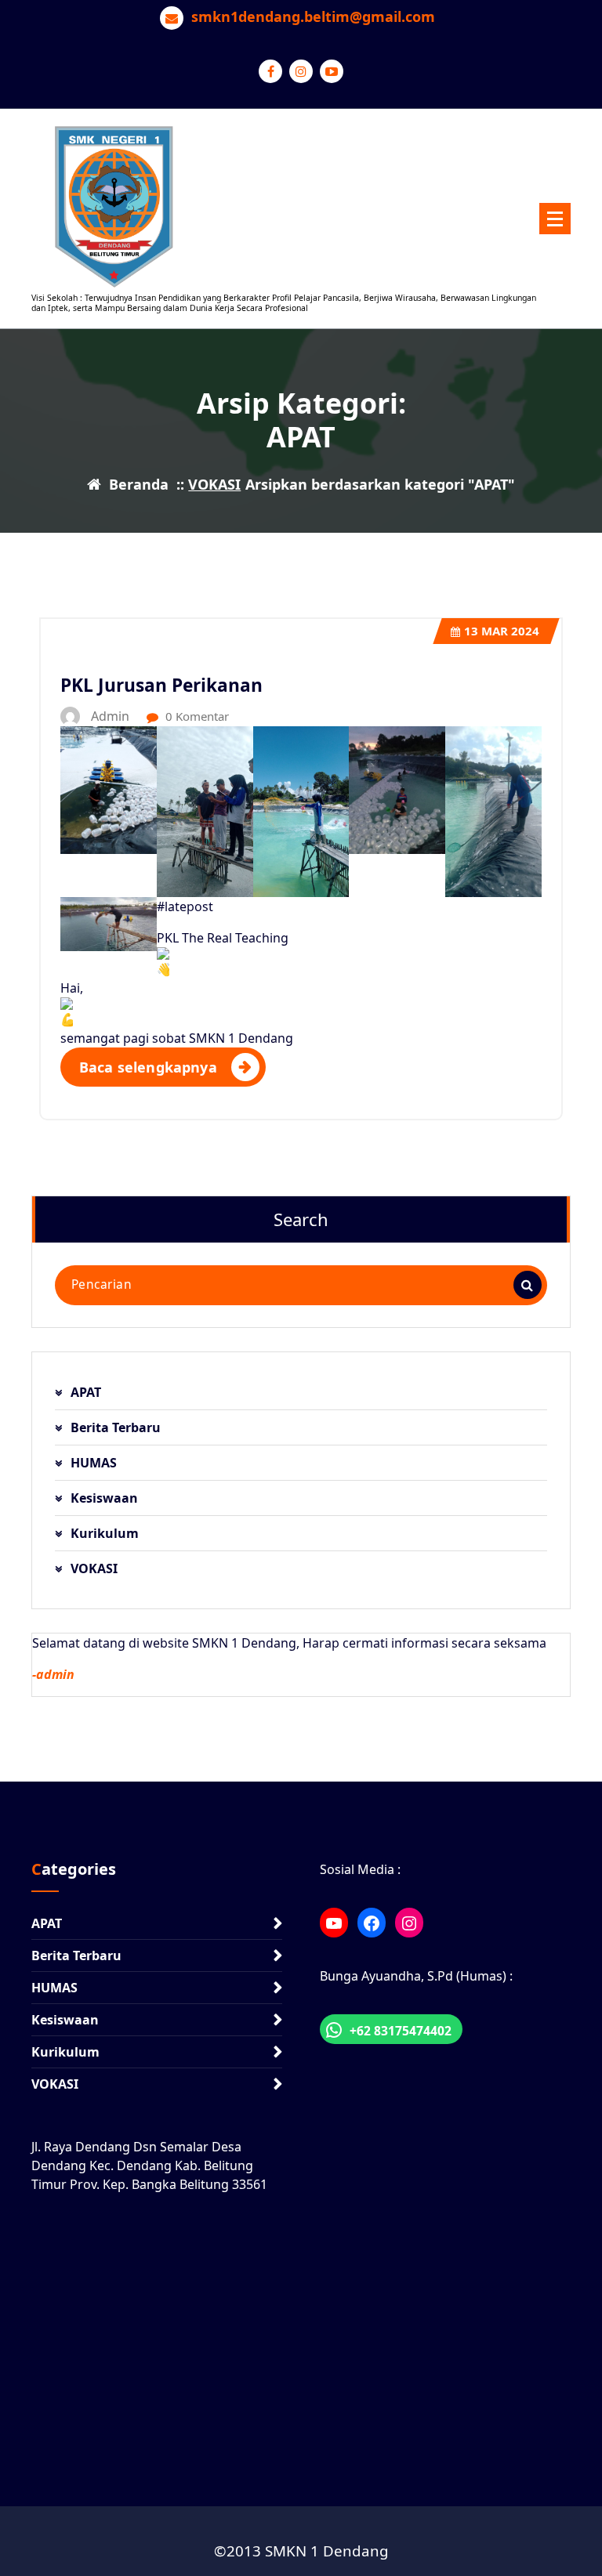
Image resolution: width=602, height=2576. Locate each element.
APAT (86, 1392)
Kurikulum (105, 1533)
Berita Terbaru (116, 1427)
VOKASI (214, 484)
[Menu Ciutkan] (555, 219)
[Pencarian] (528, 1285)
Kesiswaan (104, 1498)
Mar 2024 (502, 631)
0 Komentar (196, 716)
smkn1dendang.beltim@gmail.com (313, 17)
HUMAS (94, 1463)
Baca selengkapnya (148, 1067)
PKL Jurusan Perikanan (161, 685)
